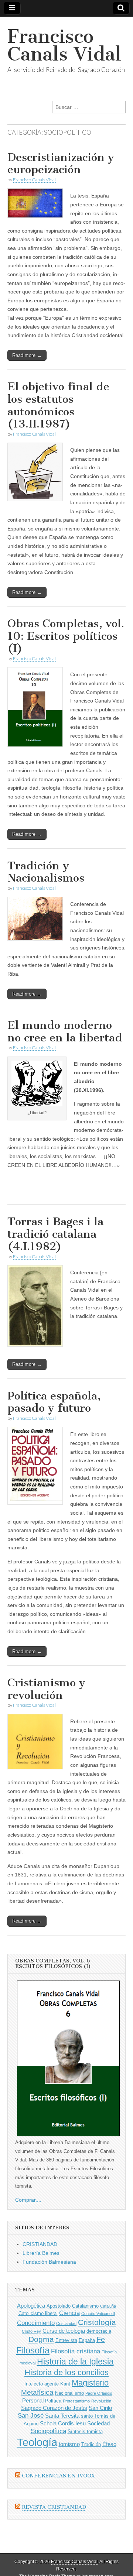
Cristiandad (66, 2323)
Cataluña (108, 2306)
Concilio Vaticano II (98, 2314)
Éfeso (109, 2444)
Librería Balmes (41, 2253)
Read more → (27, 355)
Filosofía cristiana (76, 2351)
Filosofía (33, 2350)
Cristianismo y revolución (46, 1689)
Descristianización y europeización (61, 164)
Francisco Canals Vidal (64, 45)
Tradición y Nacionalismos (46, 872)
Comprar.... (28, 2200)
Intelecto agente (42, 2384)
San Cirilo (100, 2408)
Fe (101, 2339)
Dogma (41, 2339)
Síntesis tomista (85, 2431)
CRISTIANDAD (40, 2244)
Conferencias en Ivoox (58, 2476)
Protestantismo (76, 2401)
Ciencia (69, 2313)
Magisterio (90, 2383)
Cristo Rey (31, 2331)
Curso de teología (64, 2331)
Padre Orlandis (99, 2393)
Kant (65, 2384)
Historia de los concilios (66, 2372)
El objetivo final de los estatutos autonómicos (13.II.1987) (58, 405)
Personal (33, 2400)
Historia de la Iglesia (75, 2362)
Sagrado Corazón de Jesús (54, 2408)
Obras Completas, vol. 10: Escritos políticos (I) (66, 636)
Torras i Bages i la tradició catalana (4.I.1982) (55, 1234)
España (87, 2340)
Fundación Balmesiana (49, 2262)
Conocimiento (36, 2323)
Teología (37, 2442)
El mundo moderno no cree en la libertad (65, 1031)
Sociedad (98, 2423)
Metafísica (37, 2392)
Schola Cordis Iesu (63, 2423)
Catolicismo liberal (38, 2313)
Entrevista (66, 2340)
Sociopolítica (48, 2431)
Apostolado (59, 2306)
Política (53, 2401)
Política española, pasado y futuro (54, 1402)
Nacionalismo (69, 2393)
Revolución (101, 2401)
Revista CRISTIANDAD (54, 2507)
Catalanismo (85, 2306)
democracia (99, 2331)
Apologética (31, 2306)
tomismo (69, 2444)
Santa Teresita (62, 2416)
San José (31, 2416)
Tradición (91, 2444)
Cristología (97, 2322)
